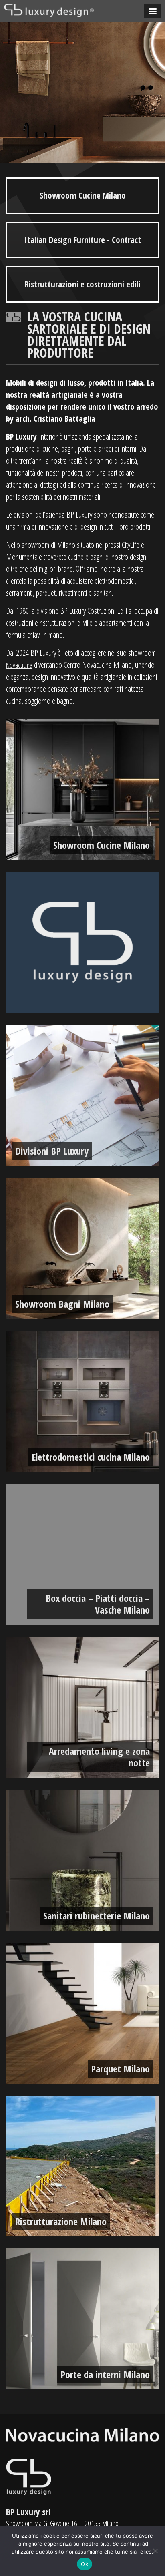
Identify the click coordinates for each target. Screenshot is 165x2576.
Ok (85, 2564)
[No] (155, 2551)
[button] (152, 11)
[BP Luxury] (50, 10)
